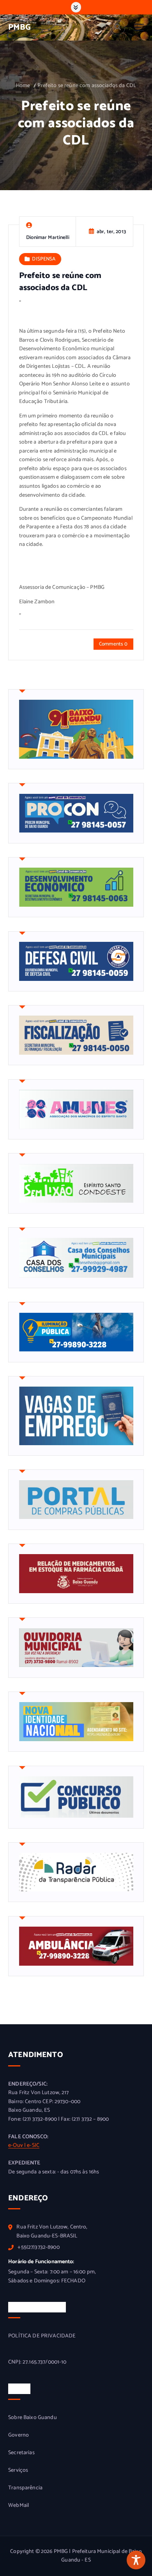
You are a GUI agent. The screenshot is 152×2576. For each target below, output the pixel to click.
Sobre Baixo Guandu (33, 2418)
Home (23, 86)
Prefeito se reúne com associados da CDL (87, 86)
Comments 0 (113, 644)
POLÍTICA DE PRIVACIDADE (42, 2336)
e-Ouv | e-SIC (24, 2145)
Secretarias (21, 2453)
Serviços (18, 2471)
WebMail (19, 2506)
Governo (19, 2435)
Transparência (25, 2488)
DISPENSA (44, 259)
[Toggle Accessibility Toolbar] (136, 2560)
